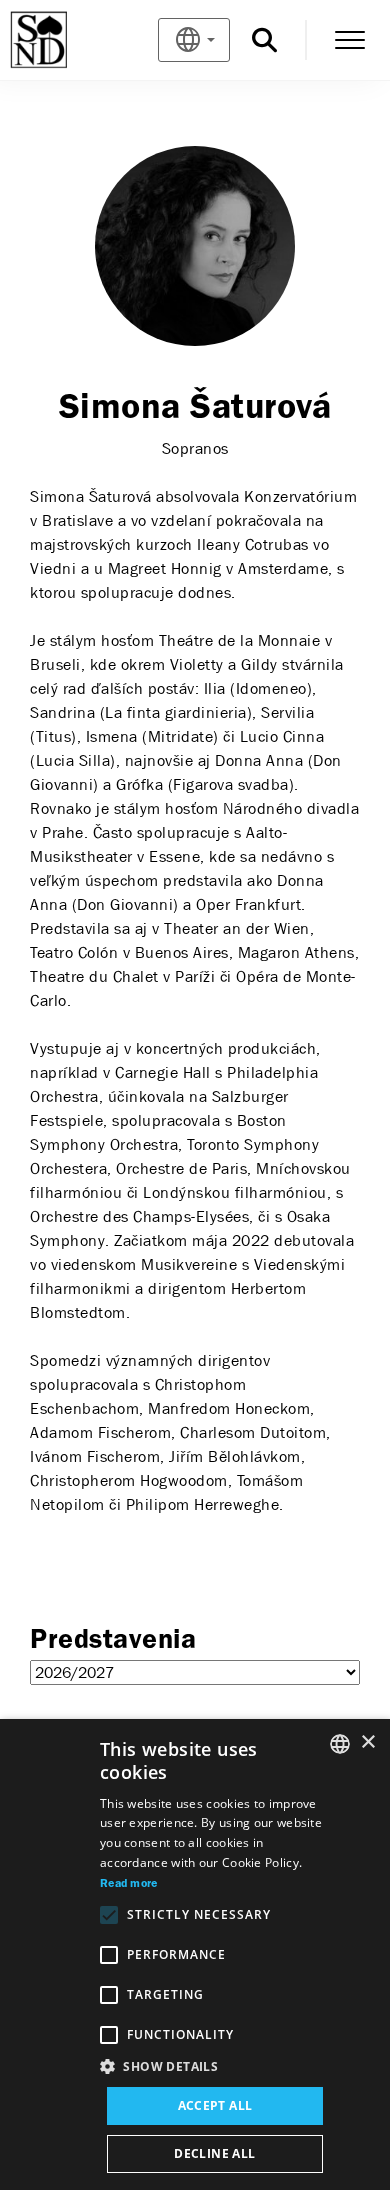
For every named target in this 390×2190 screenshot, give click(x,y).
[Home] (71, 40)
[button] (215, 2067)
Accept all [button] (215, 2105)
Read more (129, 1884)
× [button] (367, 1742)
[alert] (195, 1954)
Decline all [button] (214, 2153)
